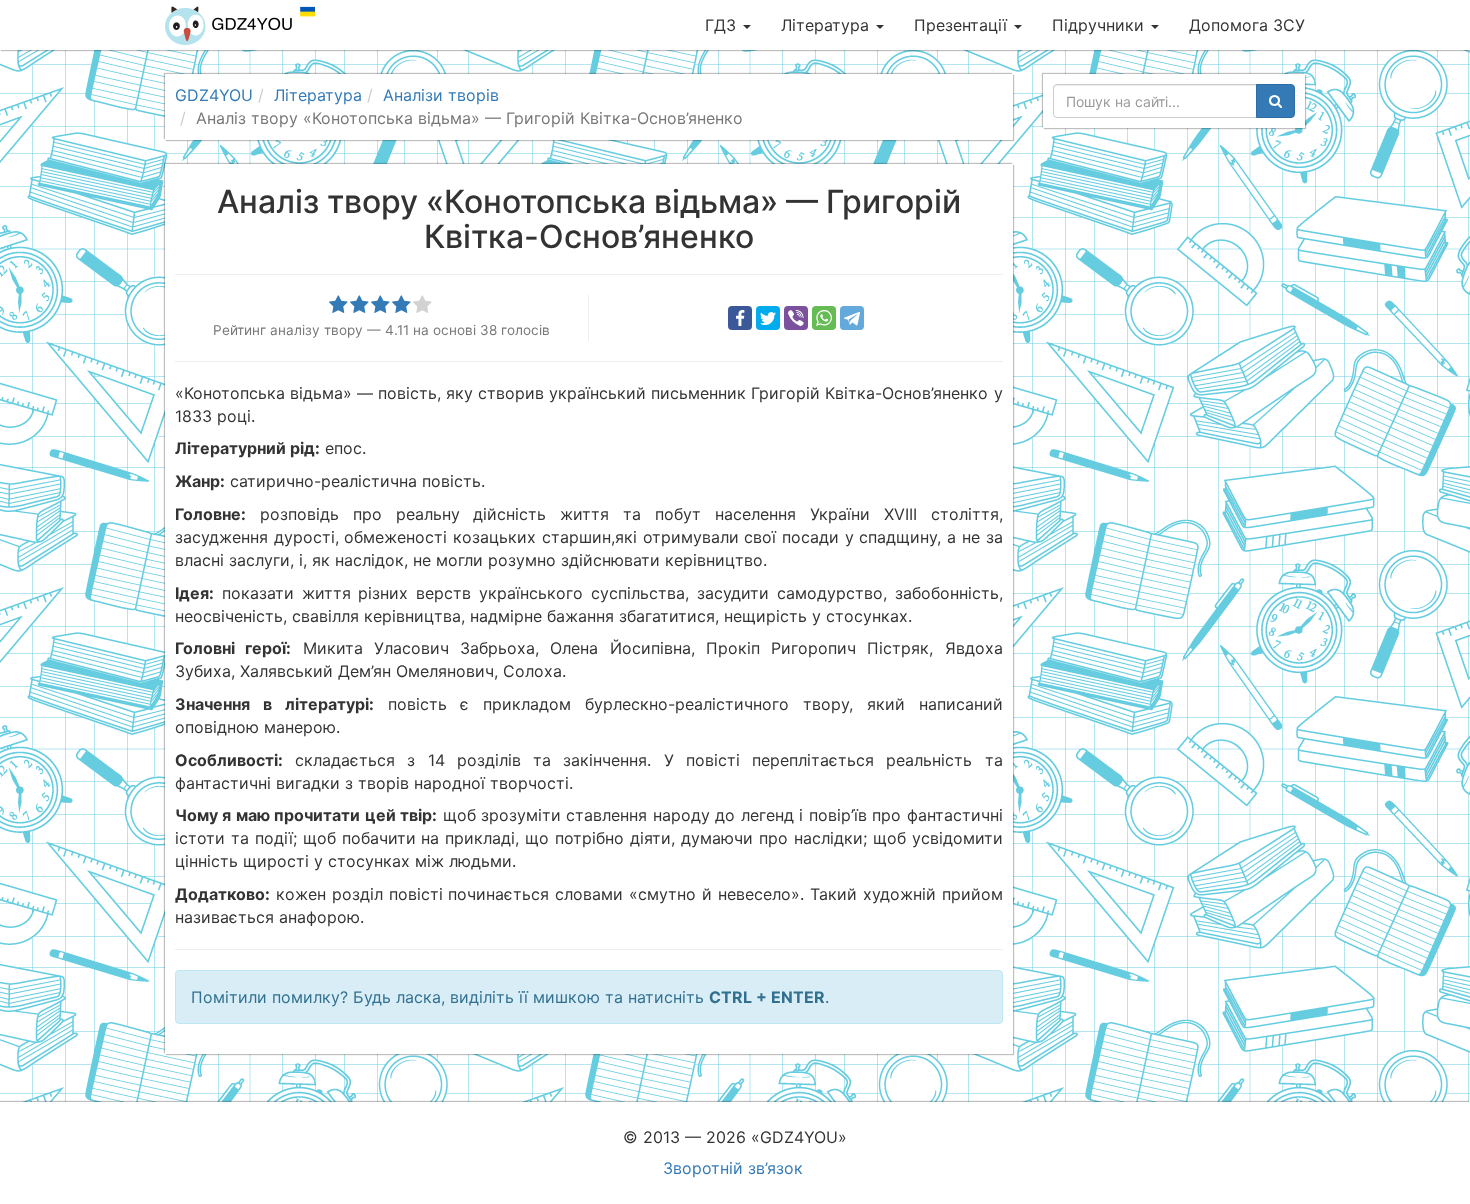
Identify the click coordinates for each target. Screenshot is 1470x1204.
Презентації (963, 25)
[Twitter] (768, 318)
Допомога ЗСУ (1247, 25)
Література (827, 25)
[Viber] (796, 318)
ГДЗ (723, 25)
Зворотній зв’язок (733, 1168)
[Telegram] (852, 318)
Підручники (1100, 25)
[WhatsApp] (824, 318)
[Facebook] (740, 318)
